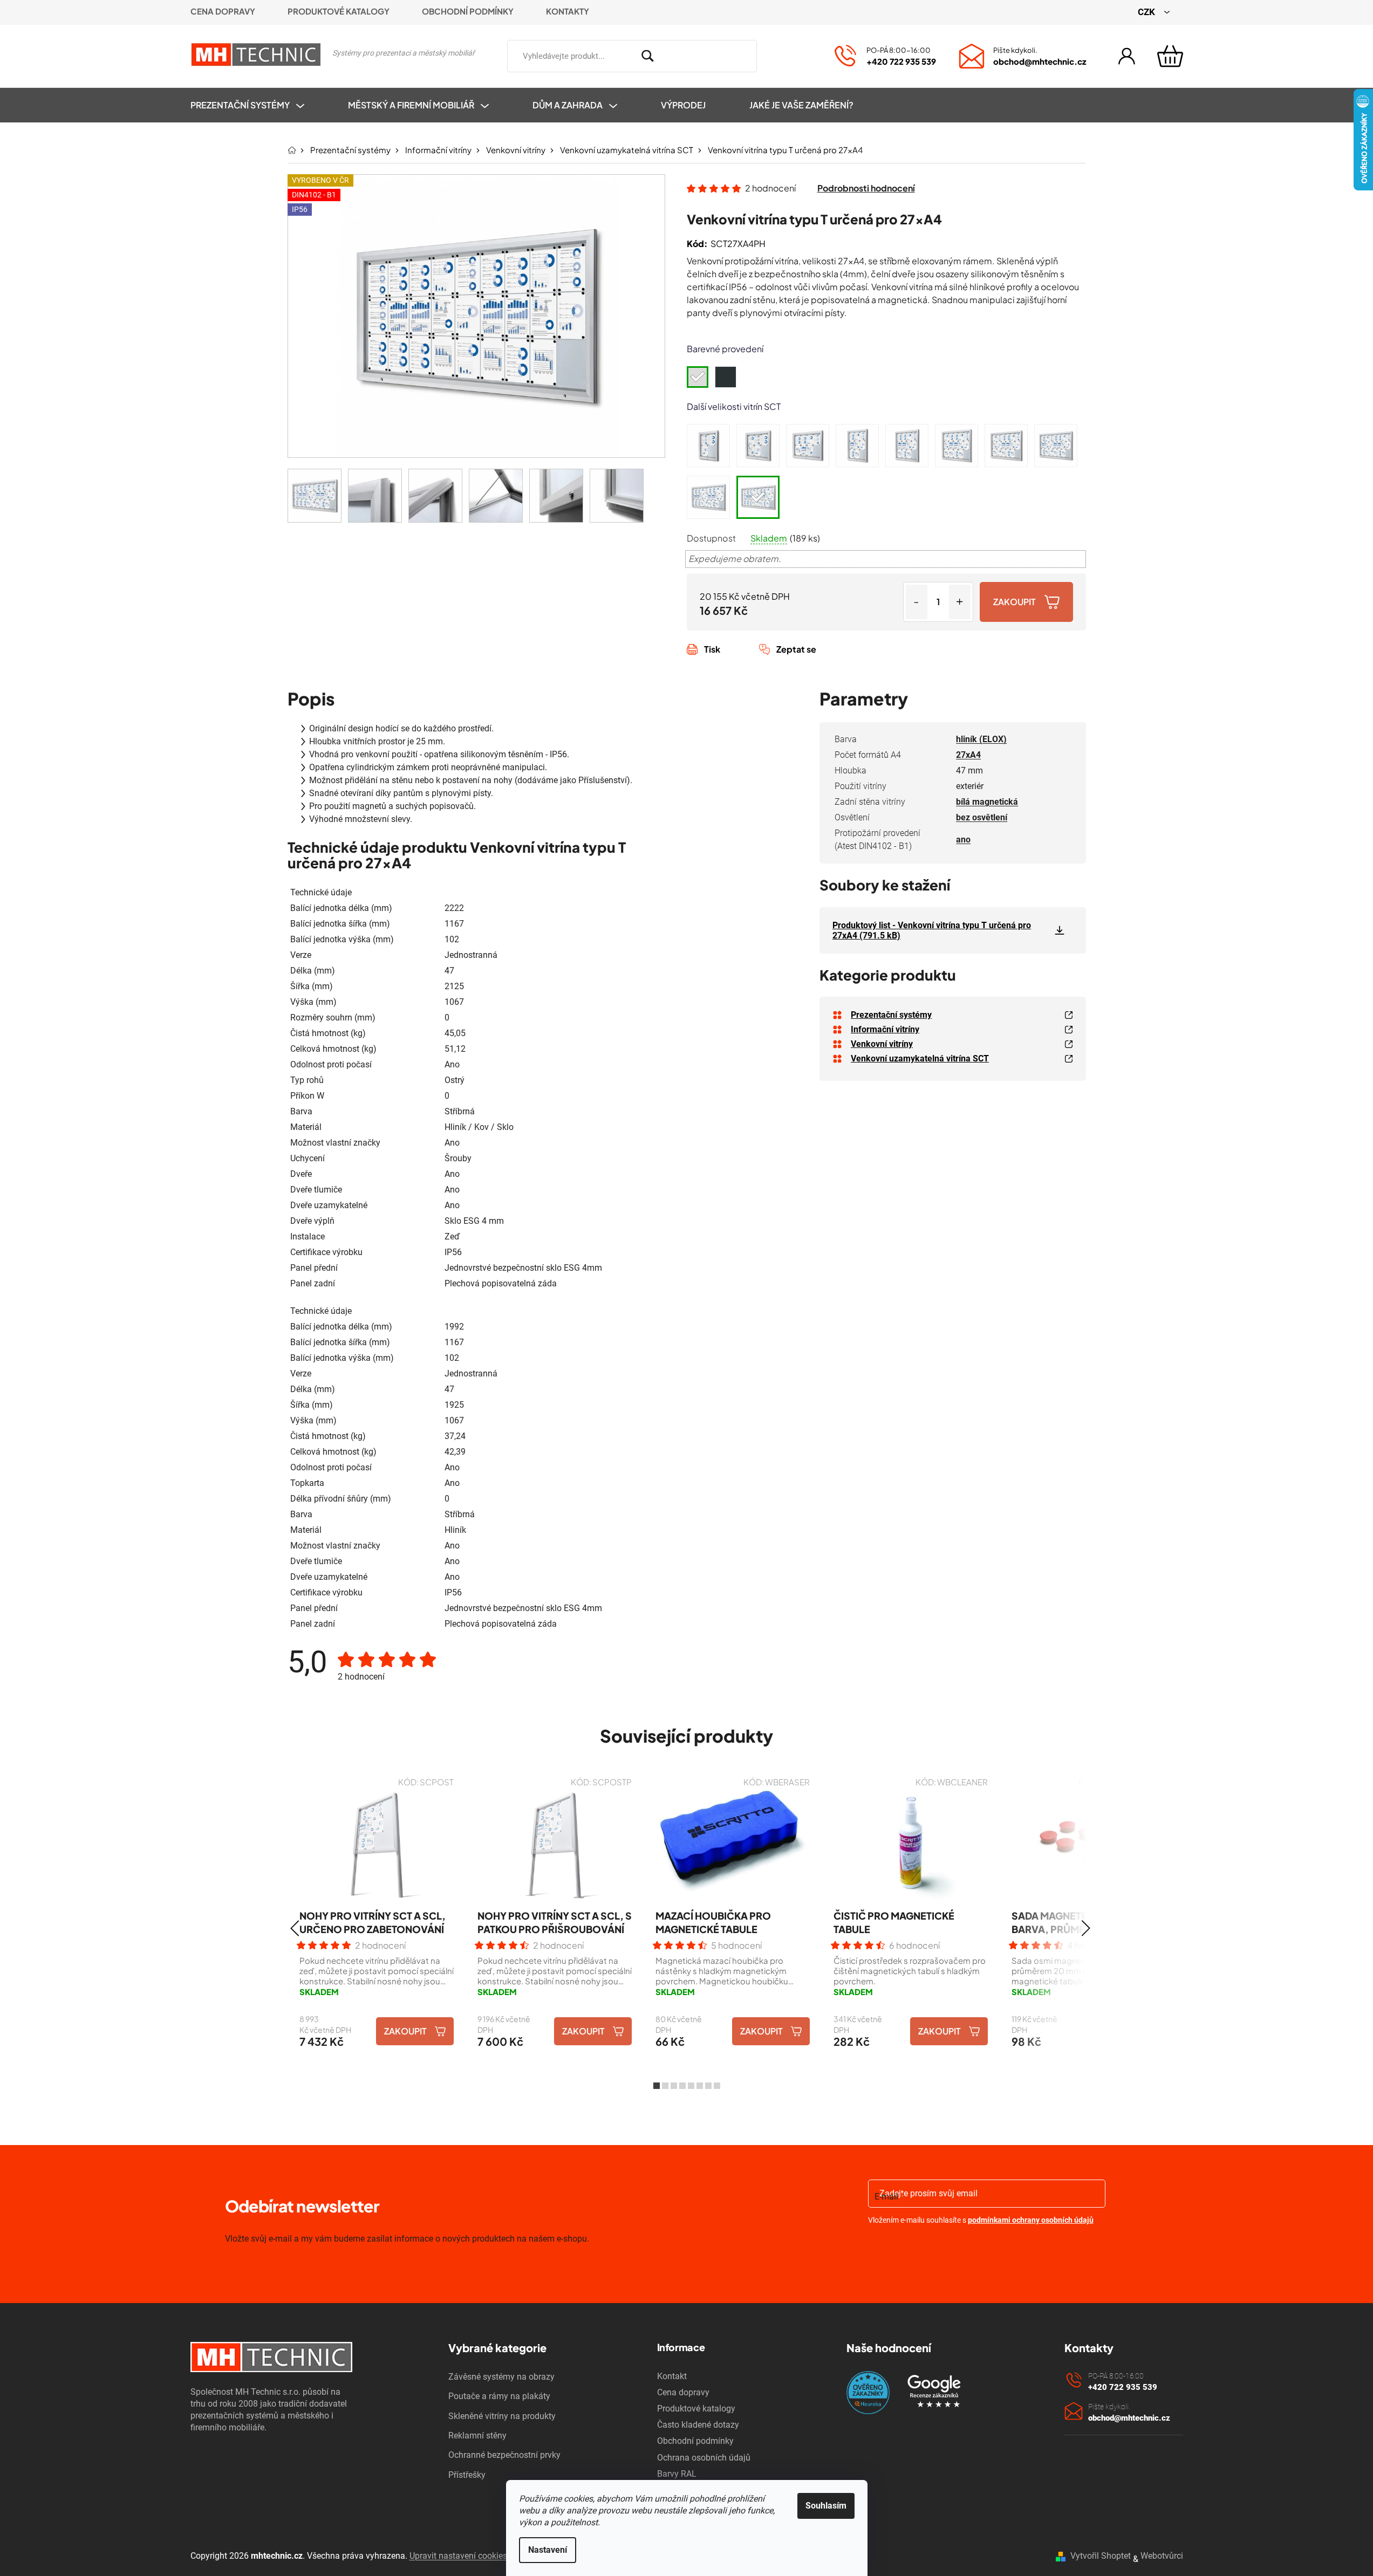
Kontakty (568, 11)
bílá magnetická (987, 802)
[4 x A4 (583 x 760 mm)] (708, 446)
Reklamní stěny (477, 2435)
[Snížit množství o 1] (917, 602)
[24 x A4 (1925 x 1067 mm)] (708, 497)
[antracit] (726, 377)
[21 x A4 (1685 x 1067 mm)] (1056, 446)
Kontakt (672, 2376)
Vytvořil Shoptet (1101, 2556)
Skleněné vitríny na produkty (502, 2416)
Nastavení (548, 2550)
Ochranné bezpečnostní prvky (504, 2455)
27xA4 (968, 755)
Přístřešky (467, 2475)
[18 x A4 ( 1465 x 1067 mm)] (1006, 446)
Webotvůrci (1162, 2556)
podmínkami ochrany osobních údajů (1031, 2220)
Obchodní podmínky (468, 11)
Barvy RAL (677, 2474)
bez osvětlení (982, 817)
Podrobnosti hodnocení (866, 188)
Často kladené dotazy (698, 2425)
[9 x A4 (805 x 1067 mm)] (857, 446)
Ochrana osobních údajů (704, 2458)
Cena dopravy (223, 11)
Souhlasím (826, 2506)
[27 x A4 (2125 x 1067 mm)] (758, 497)
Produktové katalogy (339, 11)
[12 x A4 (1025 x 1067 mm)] (907, 446)
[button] (295, 1928)
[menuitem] (258, 105)
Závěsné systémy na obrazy (501, 2377)
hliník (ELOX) (981, 739)
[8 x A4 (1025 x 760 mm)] (808, 446)
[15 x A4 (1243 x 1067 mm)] (957, 446)
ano (963, 840)
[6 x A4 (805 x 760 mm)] (758, 446)
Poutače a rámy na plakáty (499, 2396)
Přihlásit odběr (930, 2248)
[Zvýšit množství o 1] (960, 602)
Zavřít (747, 661)
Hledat (773, 54)
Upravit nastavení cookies (458, 2556)
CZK (1147, 12)
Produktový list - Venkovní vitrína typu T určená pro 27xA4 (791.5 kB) (932, 930)
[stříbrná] (698, 377)
